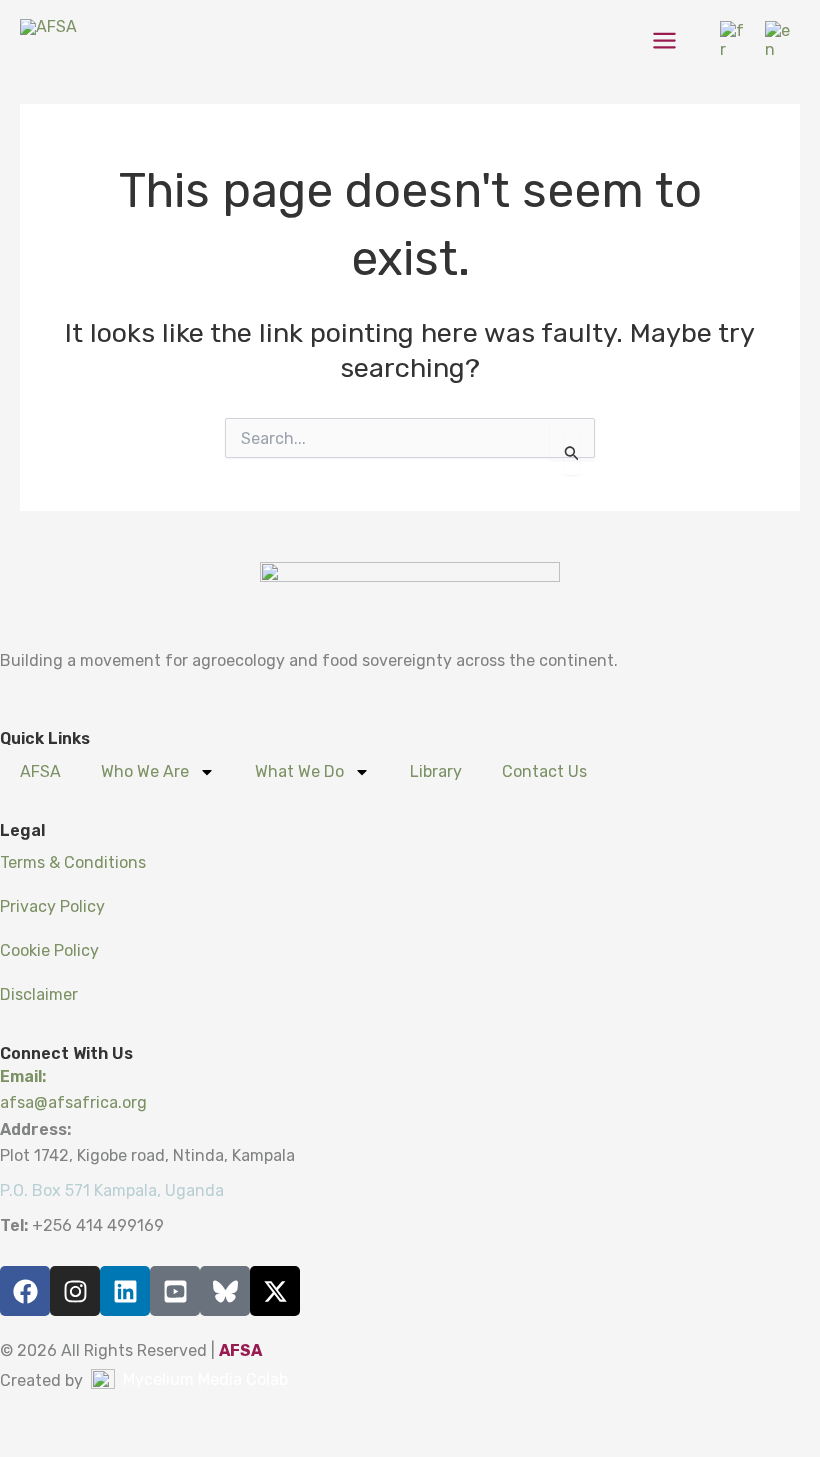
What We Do (299, 771)
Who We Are (145, 771)
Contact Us (544, 771)
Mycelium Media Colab (205, 1379)
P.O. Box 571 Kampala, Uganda (112, 1190)
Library (436, 771)
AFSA (40, 771)
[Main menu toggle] (664, 40)
